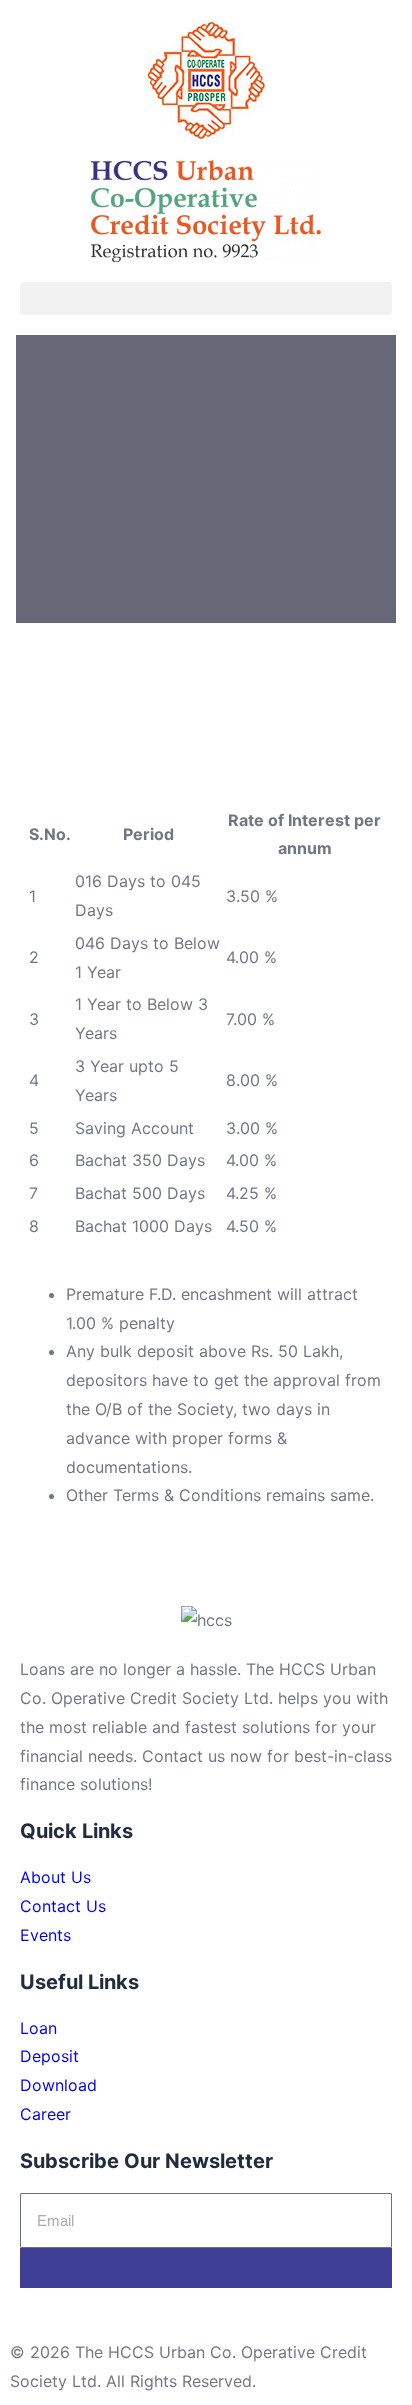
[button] (206, 298)
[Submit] (206, 2268)
